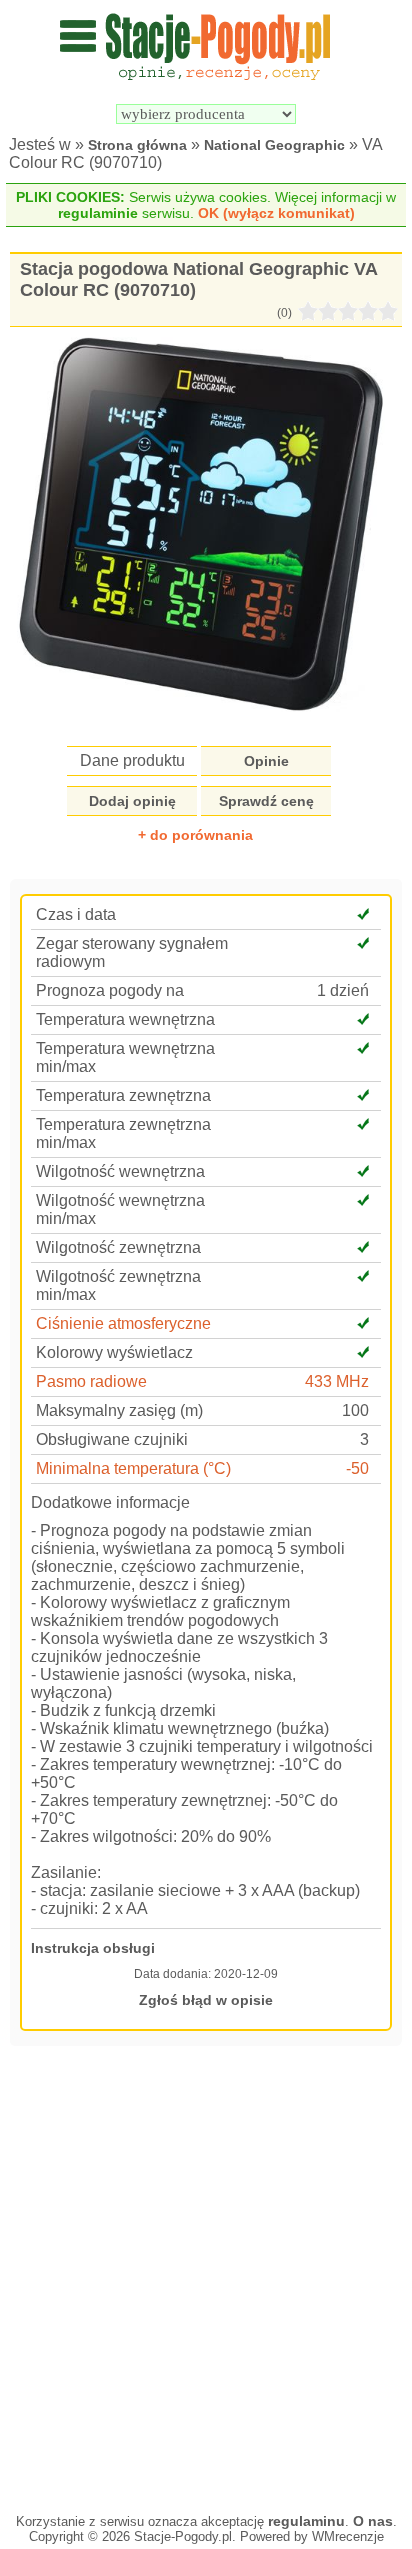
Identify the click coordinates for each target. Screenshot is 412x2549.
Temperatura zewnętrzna (123, 1095)
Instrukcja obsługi (93, 1948)
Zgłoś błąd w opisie (206, 2000)
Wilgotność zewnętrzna (118, 1247)
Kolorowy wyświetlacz (114, 1352)
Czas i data (76, 914)
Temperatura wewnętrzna (125, 1019)
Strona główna (137, 145)
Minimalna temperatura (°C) (133, 1468)
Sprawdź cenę (266, 801)
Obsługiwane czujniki (112, 1439)
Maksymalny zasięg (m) (119, 1410)
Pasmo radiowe (91, 1381)
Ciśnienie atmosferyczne (123, 1323)
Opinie (266, 761)
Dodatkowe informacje (110, 1502)
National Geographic (274, 145)
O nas (373, 2521)
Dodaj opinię (132, 801)
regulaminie (98, 213)
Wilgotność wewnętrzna (120, 1171)
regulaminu (306, 2521)
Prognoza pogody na (110, 990)
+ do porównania (195, 835)
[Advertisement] (206, 2277)
